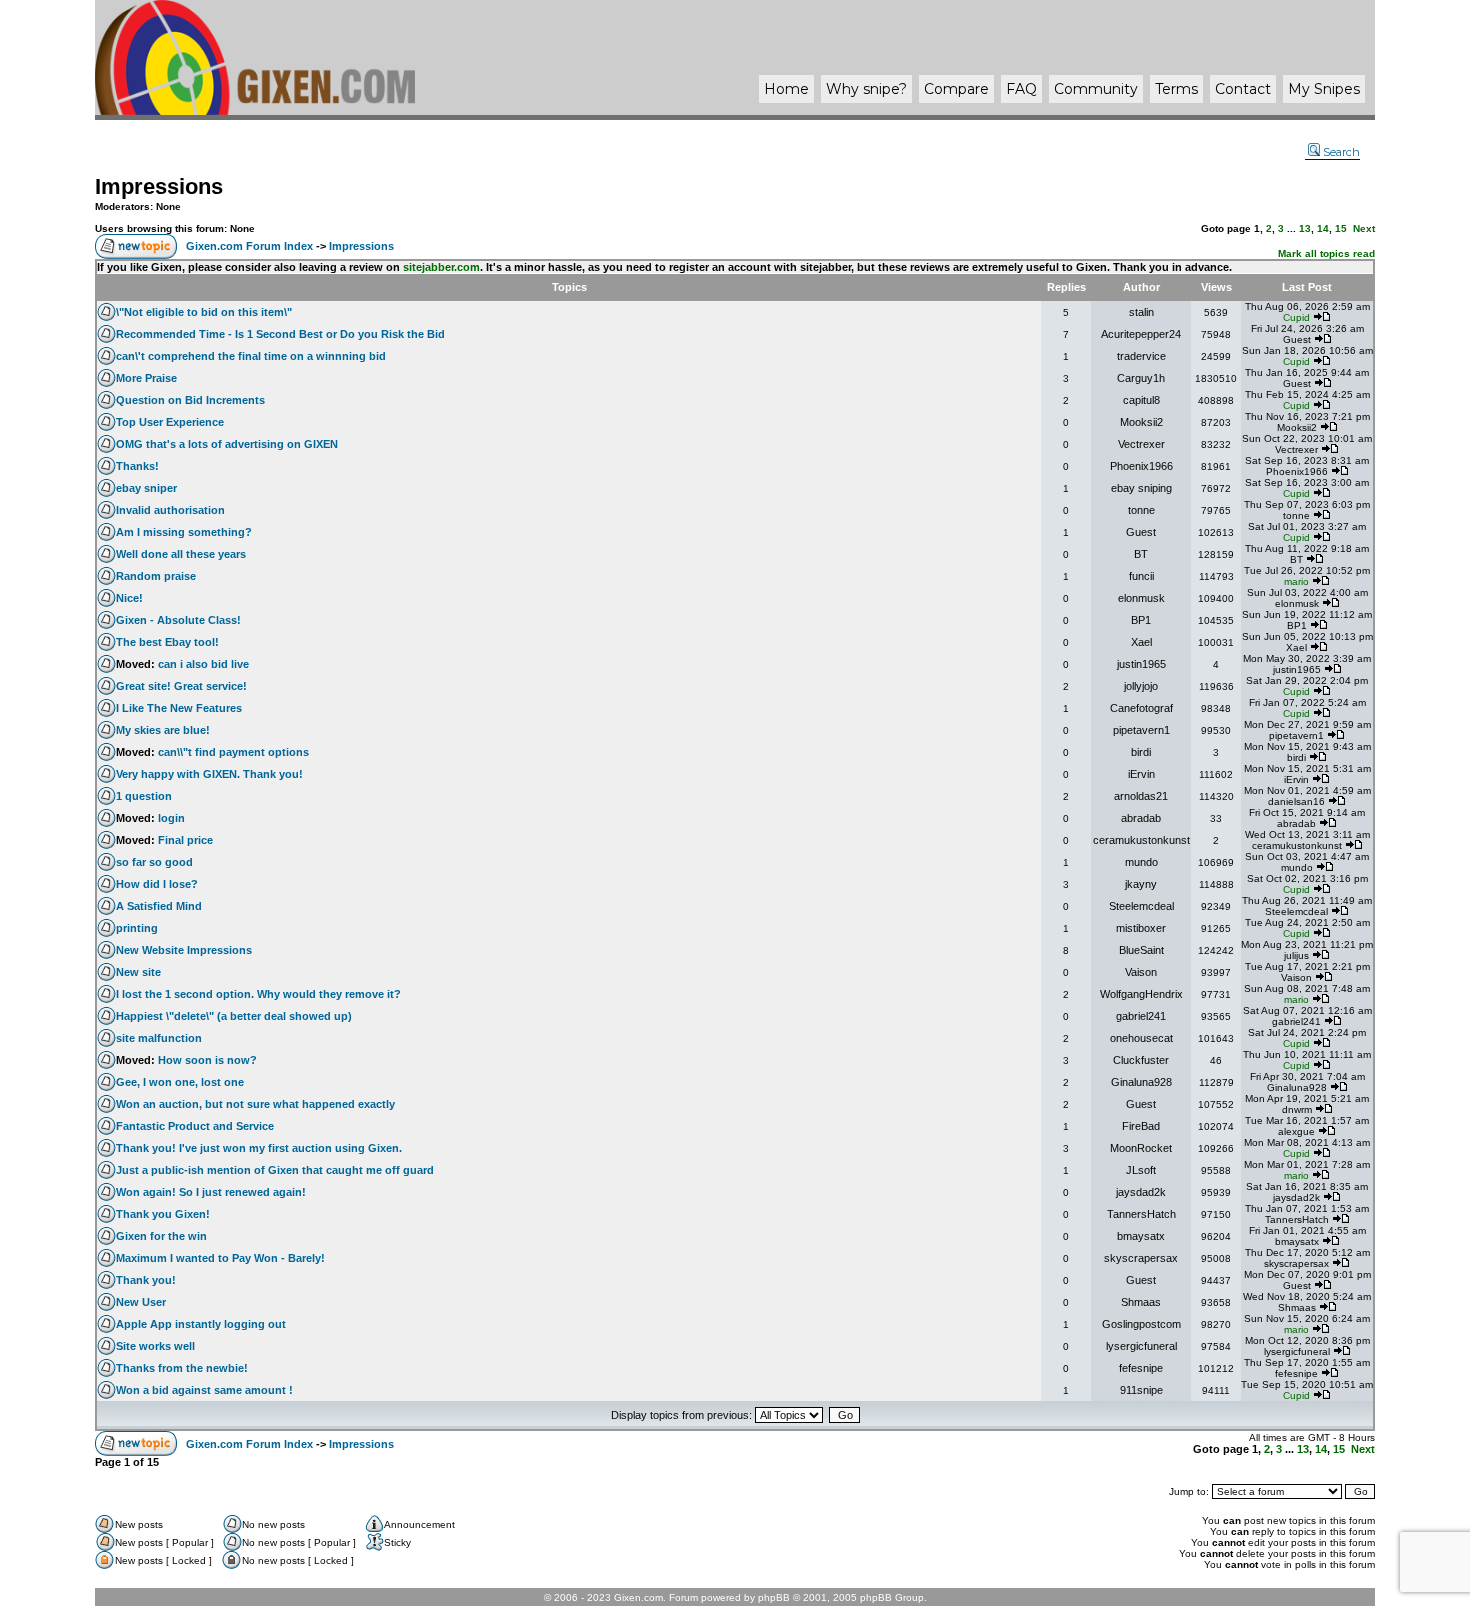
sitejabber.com (441, 267)
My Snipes (1324, 89)
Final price (185, 840)
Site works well (155, 1346)
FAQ (1021, 89)
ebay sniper (146, 488)
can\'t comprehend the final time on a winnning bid (251, 356)
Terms (1176, 89)
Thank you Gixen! (163, 1214)
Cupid (1296, 317)
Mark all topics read (1326, 253)
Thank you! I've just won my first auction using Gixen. (259, 1148)
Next (1364, 228)
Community (1096, 89)
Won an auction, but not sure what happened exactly (255, 1104)
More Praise (146, 378)
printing (137, 928)
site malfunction (159, 1038)
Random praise (156, 576)
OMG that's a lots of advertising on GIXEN (227, 444)
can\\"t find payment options (233, 752)
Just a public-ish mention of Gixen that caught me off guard (275, 1170)
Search (1341, 152)
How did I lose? (157, 884)
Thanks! (137, 466)
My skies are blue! (163, 730)
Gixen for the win (161, 1236)
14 (1323, 228)
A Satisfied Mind (159, 906)
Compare (956, 89)
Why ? (866, 89)
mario (1296, 581)
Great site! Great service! (181, 686)
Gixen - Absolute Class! (178, 620)
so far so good (154, 862)
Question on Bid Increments (190, 400)
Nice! (129, 598)
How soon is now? (207, 1060)
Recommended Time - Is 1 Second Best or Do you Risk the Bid (280, 334)
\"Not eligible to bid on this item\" (204, 312)
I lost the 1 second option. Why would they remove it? (258, 994)
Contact (1243, 89)
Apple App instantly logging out (201, 1324)
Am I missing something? (184, 532)
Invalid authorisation (170, 510)
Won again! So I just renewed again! (211, 1192)
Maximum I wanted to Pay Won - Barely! (220, 1258)
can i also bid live (203, 664)
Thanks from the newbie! (182, 1368)
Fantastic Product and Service (195, 1126)
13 (1305, 228)
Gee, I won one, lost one (180, 1082)
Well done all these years (181, 554)
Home (786, 89)
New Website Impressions (184, 950)
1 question (144, 796)
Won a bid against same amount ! (204, 1390)
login (171, 818)
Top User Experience (170, 422)
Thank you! (146, 1280)
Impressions (159, 186)
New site (138, 972)
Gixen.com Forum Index (249, 246)
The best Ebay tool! (167, 642)
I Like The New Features (179, 708)
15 (1341, 228)
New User (141, 1302)
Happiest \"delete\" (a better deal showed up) (234, 1016)
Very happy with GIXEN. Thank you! (209, 774)
